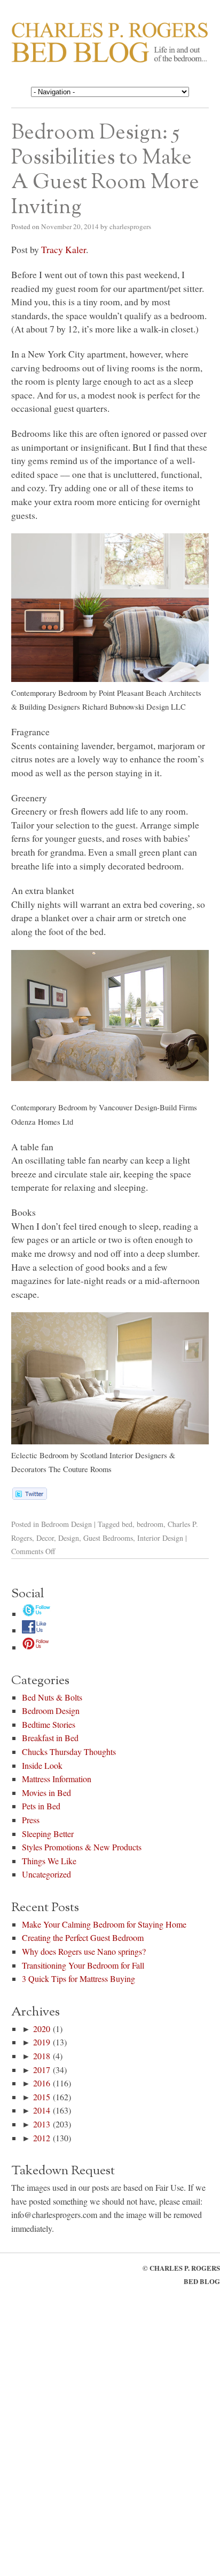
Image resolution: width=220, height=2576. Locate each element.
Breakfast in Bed (50, 1738)
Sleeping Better (48, 1834)
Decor (45, 1538)
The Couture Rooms (80, 1469)
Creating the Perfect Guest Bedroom (83, 1937)
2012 (42, 2138)
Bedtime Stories (49, 1724)
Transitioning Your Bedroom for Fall (83, 1965)
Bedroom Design (66, 1524)
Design (69, 1538)
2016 (42, 2083)
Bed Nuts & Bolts (52, 1697)
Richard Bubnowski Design (134, 707)
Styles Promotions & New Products (82, 1847)
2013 (42, 2124)
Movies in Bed (46, 1793)
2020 (42, 2029)
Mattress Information (57, 1779)
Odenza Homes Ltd (42, 1122)
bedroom (150, 1524)
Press (31, 1820)
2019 (42, 2042)
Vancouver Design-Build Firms (148, 1107)
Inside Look (42, 1765)
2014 (42, 2110)
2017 (42, 2070)
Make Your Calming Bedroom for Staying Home (104, 1924)
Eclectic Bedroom (40, 1455)
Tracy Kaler (64, 249)
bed (127, 1524)
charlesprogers (130, 226)
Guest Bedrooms (108, 1538)
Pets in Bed (41, 1806)
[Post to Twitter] (29, 1496)
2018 (42, 2056)
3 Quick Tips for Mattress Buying (78, 1978)
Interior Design (160, 1538)
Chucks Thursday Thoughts (69, 1752)
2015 (42, 2097)
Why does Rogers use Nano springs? (84, 1951)
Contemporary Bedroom (49, 693)
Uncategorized (46, 1874)
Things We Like (49, 1861)
